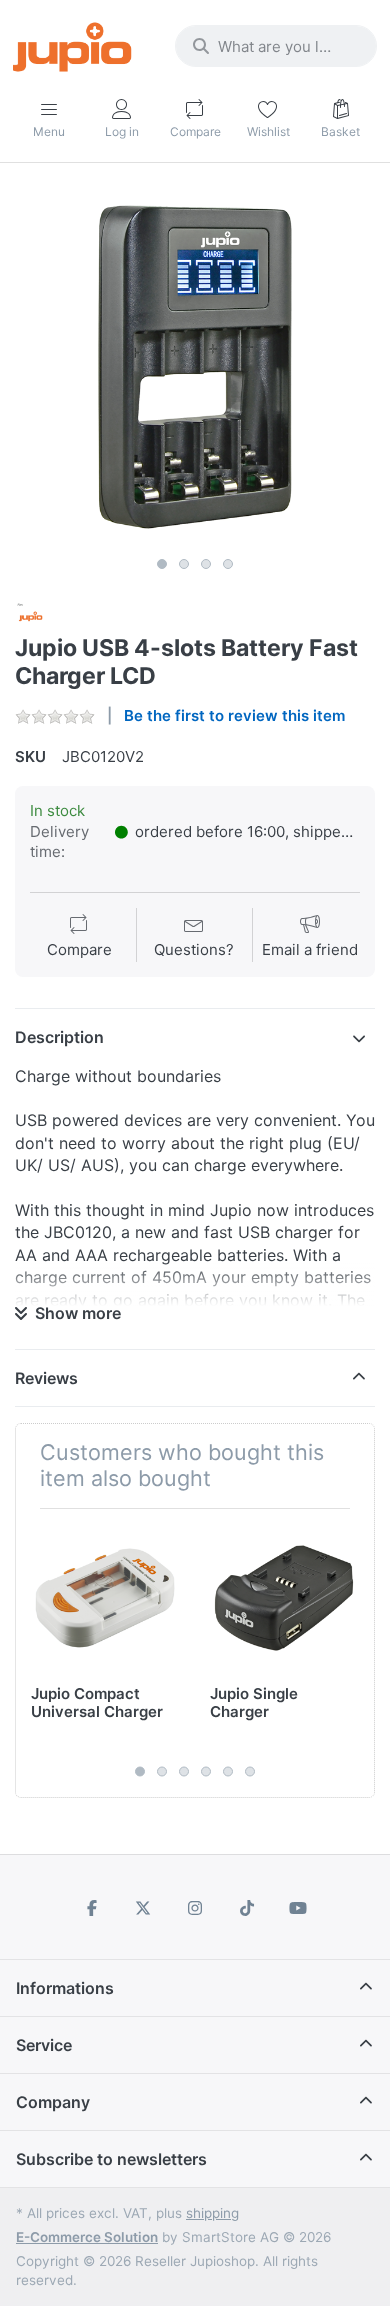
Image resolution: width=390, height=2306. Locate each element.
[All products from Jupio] (31, 615)
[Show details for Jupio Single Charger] (284, 1598)
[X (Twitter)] (144, 1908)
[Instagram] (195, 1908)
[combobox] (276, 46)
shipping (212, 2213)
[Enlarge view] (195, 367)
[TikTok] (247, 1908)
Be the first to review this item (234, 715)
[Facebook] (92, 1908)
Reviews (46, 1378)
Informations (65, 1988)
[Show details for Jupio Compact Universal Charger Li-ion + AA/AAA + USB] (105, 1598)
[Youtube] (298, 1908)
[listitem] (195, 367)
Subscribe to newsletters (111, 2159)
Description (59, 1037)
